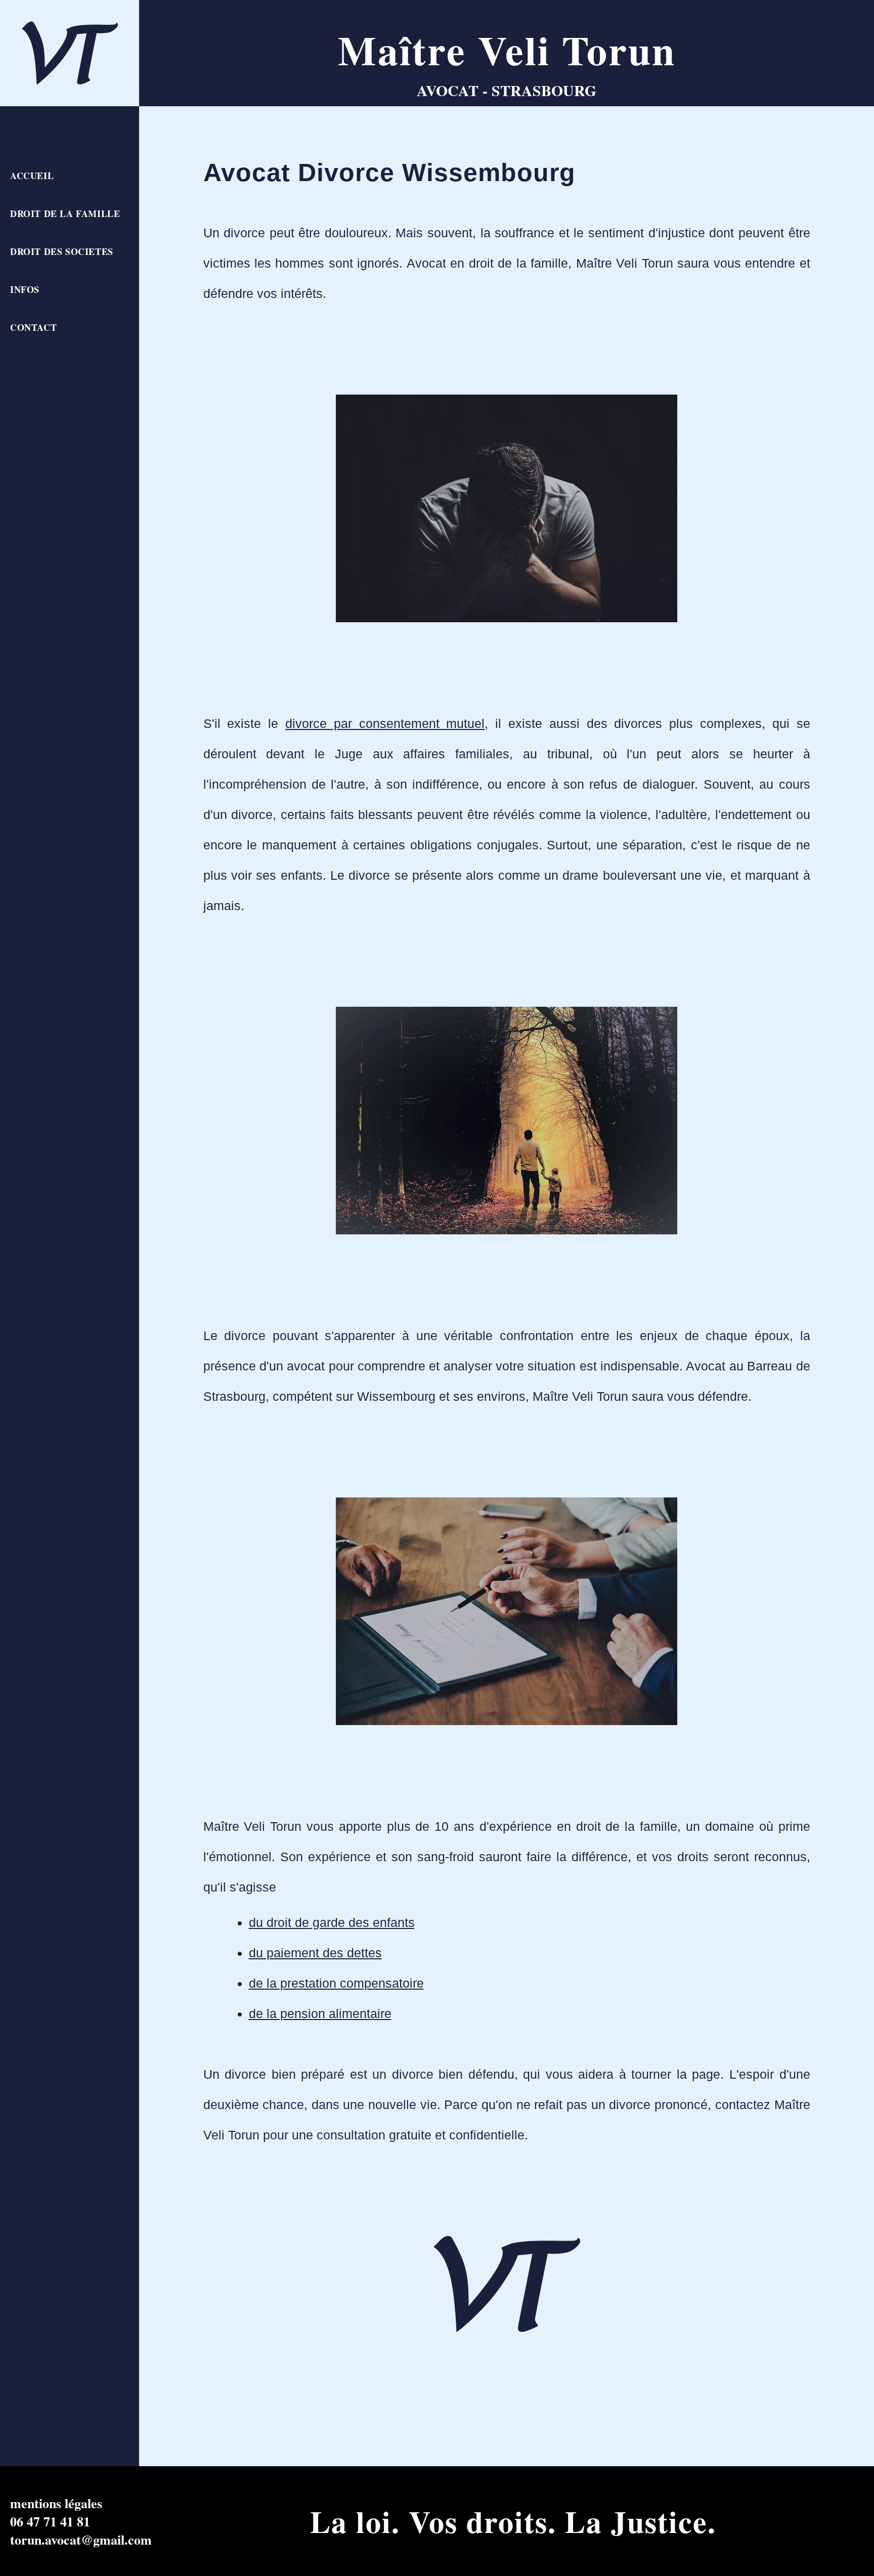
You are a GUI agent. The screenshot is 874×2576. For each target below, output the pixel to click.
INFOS (25, 289)
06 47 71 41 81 (50, 2521)
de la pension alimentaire (320, 2013)
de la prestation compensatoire (336, 1983)
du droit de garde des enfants (332, 1922)
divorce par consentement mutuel (385, 723)
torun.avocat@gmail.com (81, 2540)
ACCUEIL (32, 176)
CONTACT (33, 327)
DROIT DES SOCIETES (62, 251)
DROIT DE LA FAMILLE (65, 213)
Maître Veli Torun (507, 50)
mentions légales (56, 2503)
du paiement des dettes (315, 1953)
